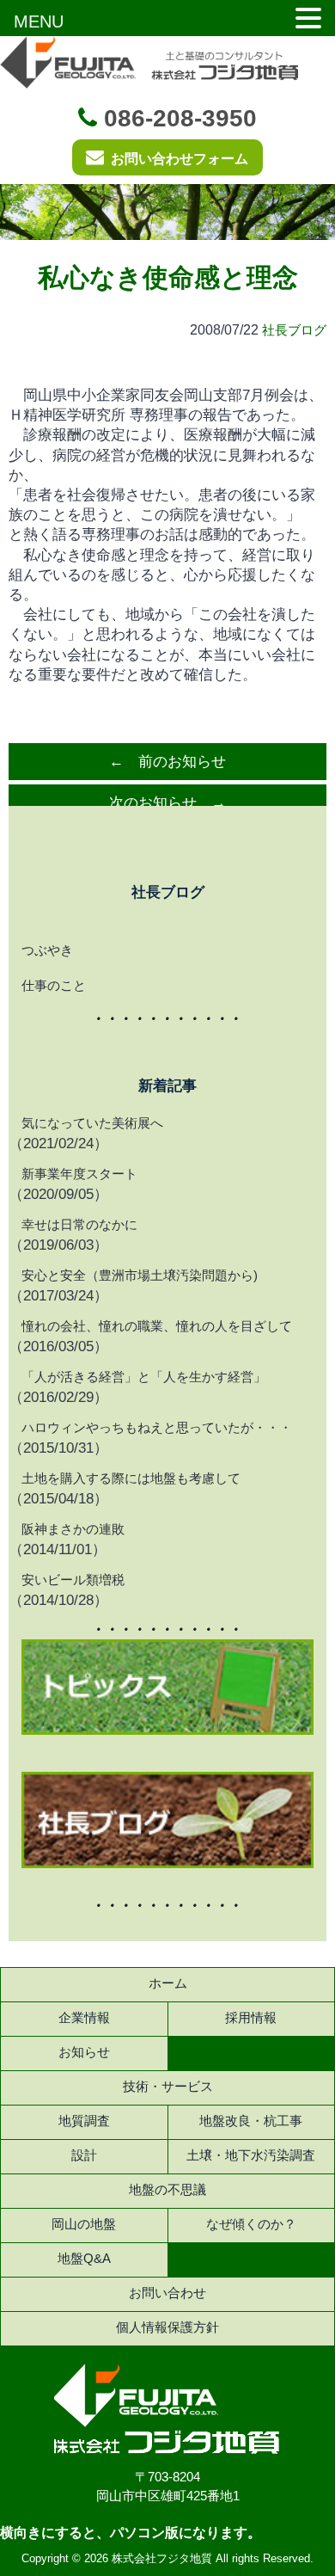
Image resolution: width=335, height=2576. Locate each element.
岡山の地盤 (84, 2224)
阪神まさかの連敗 (73, 1529)
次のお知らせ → (167, 803)
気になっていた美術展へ (92, 1123)
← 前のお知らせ (167, 762)
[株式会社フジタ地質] (168, 2449)
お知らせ (84, 2052)
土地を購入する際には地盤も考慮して (131, 1478)
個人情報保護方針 (167, 2327)
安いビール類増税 (73, 1580)
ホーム (168, 1983)
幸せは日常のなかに (79, 1224)
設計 (84, 2155)
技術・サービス (168, 2086)
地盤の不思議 (167, 2189)
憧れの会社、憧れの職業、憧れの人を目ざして (157, 1326)
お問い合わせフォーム (180, 159)
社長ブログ (294, 330)
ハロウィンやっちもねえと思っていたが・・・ (157, 1427)
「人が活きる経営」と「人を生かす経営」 (144, 1377)
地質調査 (84, 2121)
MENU (39, 22)
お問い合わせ (167, 2293)
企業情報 (84, 2017)
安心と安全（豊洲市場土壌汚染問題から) (140, 1275)
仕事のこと (54, 985)
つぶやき (47, 950)
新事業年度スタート (79, 1174)
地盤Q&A (84, 2258)
